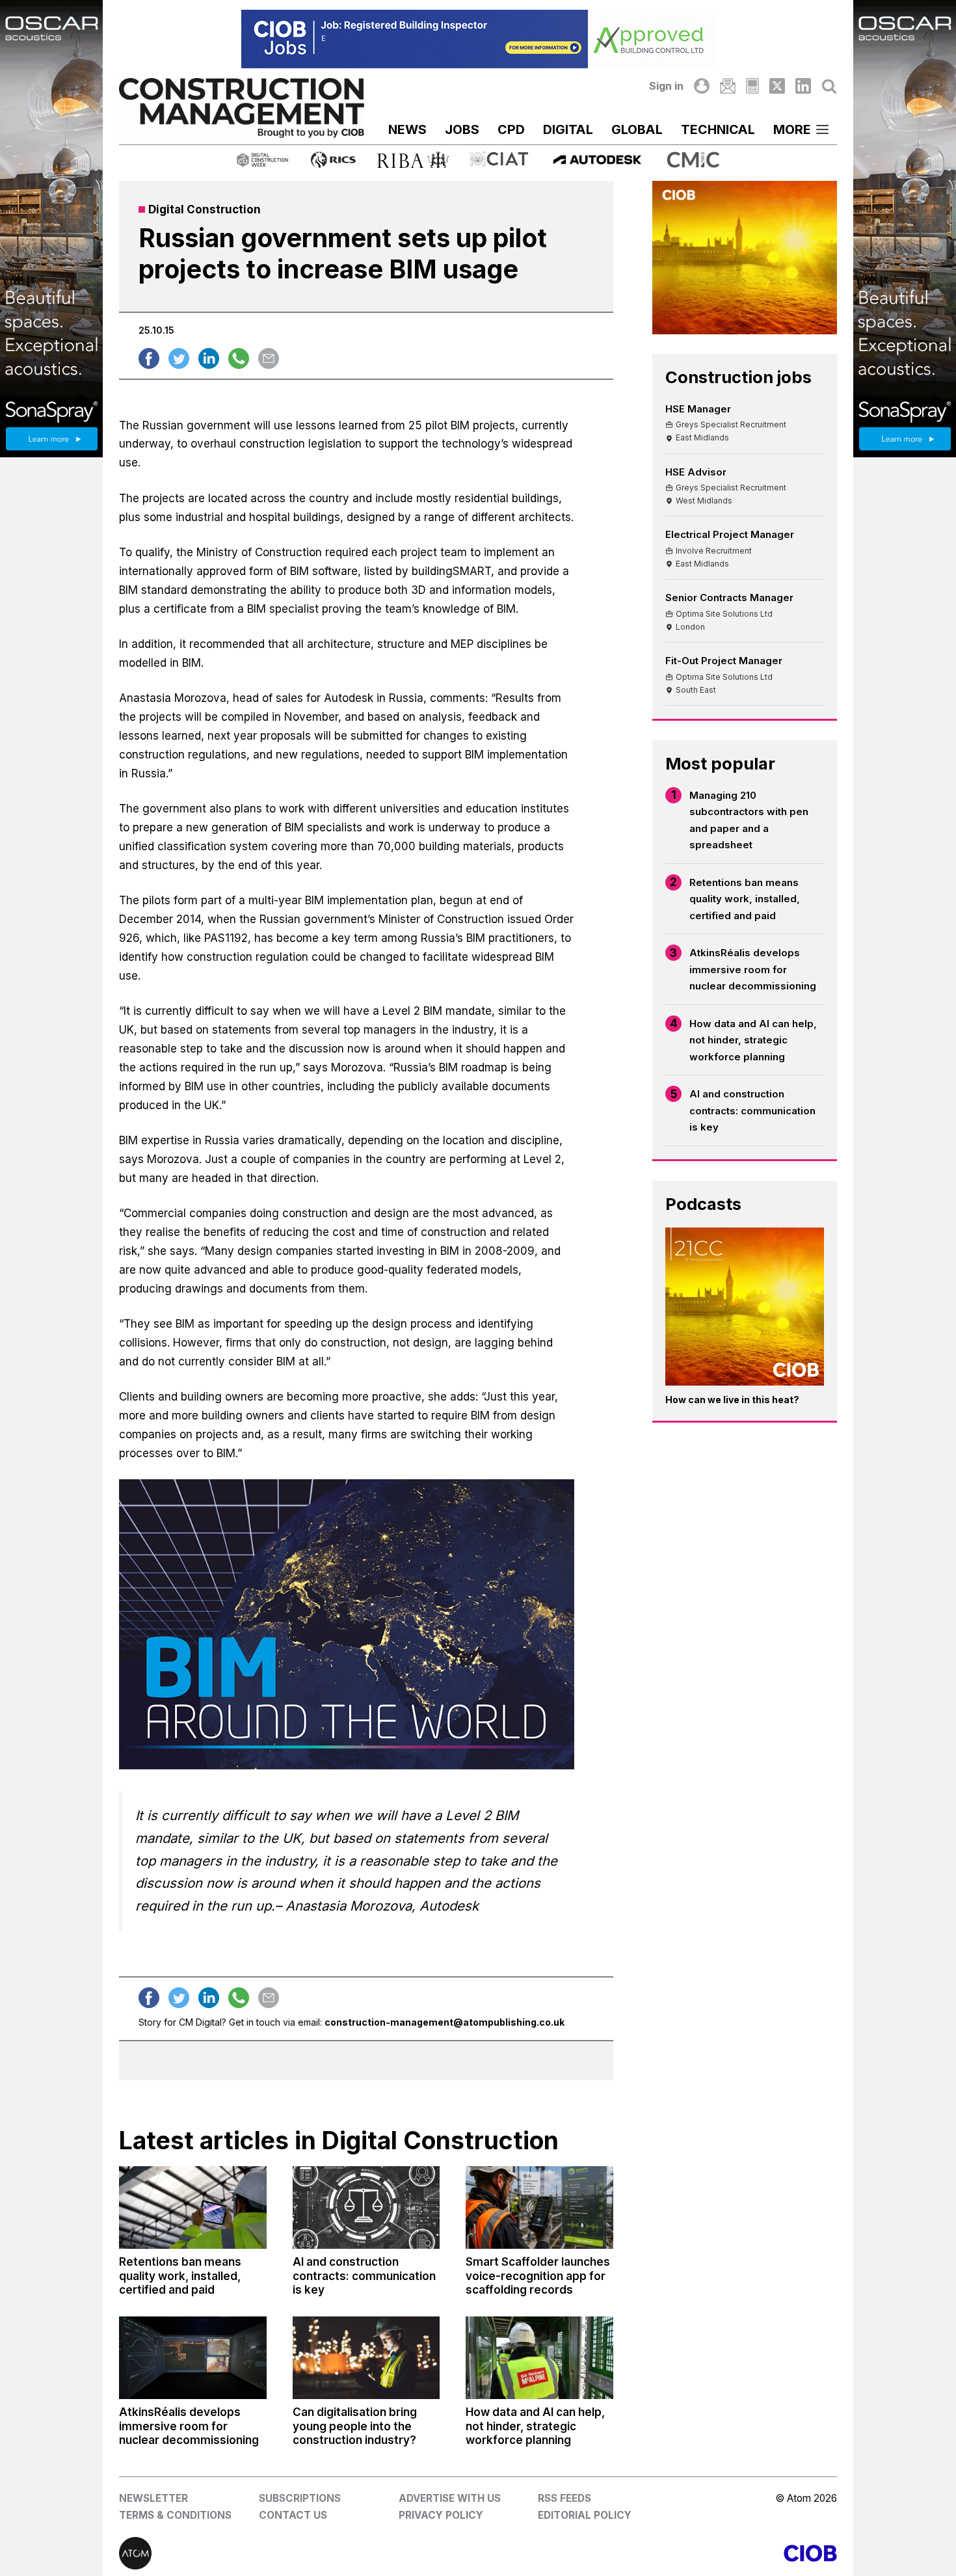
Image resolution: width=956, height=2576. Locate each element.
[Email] (728, 86)
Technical (718, 129)
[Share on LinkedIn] (209, 358)
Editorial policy (585, 2515)
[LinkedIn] (803, 86)
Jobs (462, 129)
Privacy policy (441, 2515)
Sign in (666, 86)
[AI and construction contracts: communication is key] (366, 2207)
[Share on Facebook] (149, 358)
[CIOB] (657, 2553)
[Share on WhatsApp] (239, 358)
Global (637, 129)
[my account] (702, 86)
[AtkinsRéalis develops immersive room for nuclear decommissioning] (193, 2358)
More (792, 129)
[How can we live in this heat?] (745, 1307)
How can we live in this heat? (732, 1400)
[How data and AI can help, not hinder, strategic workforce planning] (539, 2358)
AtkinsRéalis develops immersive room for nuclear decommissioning (753, 969)
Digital (568, 129)
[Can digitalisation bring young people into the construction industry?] (366, 2358)
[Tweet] (179, 358)
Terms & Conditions (175, 2515)
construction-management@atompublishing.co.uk (445, 2022)
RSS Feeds (564, 2498)
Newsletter (153, 2498)
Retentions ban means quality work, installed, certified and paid (745, 899)
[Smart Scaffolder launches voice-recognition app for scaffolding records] (539, 2207)
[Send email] (269, 358)
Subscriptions (300, 2498)
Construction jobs (738, 377)
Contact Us (293, 2515)
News (407, 129)
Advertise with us (450, 2498)
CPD (511, 129)
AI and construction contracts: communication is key (752, 1110)
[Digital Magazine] (752, 86)
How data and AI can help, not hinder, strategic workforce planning (753, 1040)
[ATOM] (299, 2553)
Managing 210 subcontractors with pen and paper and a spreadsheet (749, 820)
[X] (777, 86)
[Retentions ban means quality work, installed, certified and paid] (193, 2207)
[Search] (829, 86)
